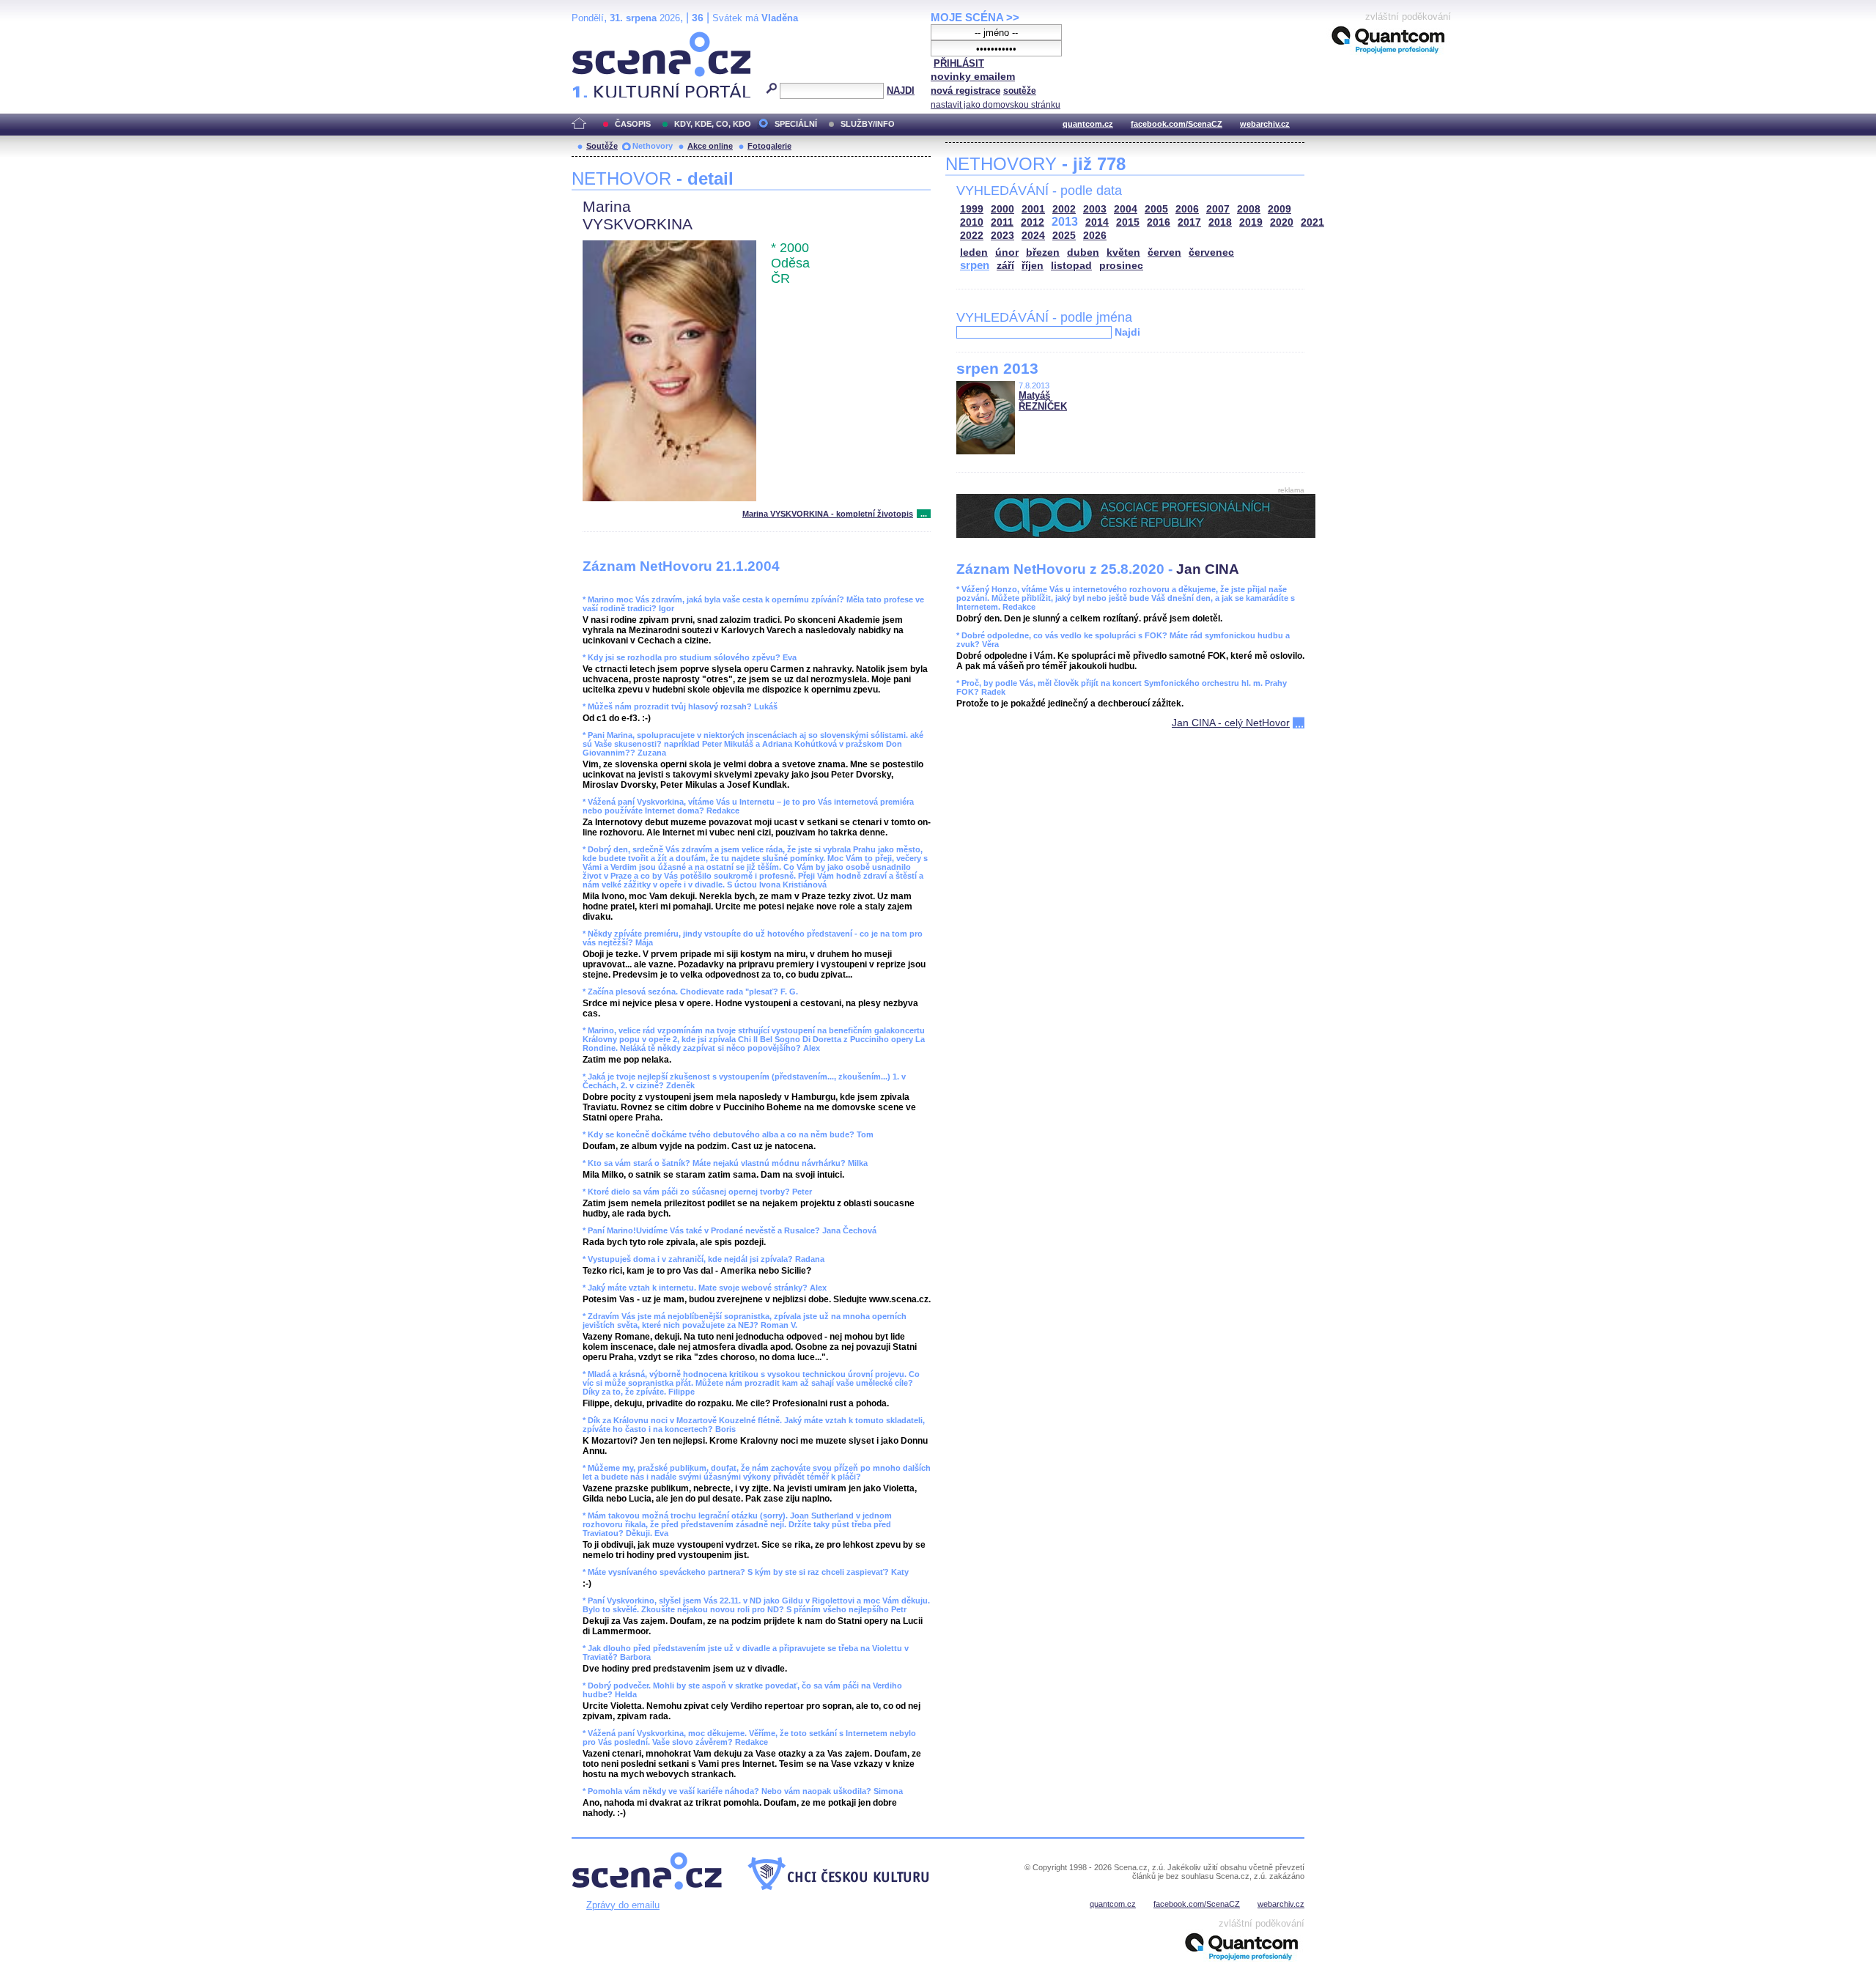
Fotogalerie (769, 146)
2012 (1033, 222)
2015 (1128, 222)
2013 (1065, 222)
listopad (1071, 266)
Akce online (710, 146)
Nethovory (653, 146)
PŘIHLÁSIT (959, 63)
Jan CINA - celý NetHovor (1231, 723)
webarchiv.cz (1265, 124)
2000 (1002, 209)
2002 (1064, 209)
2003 (1095, 209)
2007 (1218, 209)
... (924, 514)
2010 (972, 222)
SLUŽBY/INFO (868, 124)
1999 (972, 209)
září (1005, 266)
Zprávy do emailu (623, 1905)
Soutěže (602, 146)
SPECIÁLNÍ (796, 124)
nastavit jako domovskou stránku (996, 105)
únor (1007, 252)
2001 (1033, 209)
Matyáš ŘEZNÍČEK (1043, 401)
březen (1043, 252)
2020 (1282, 222)
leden (974, 252)
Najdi (1127, 332)
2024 (1033, 236)
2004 (1126, 209)
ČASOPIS (633, 124)
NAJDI (901, 91)
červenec (1211, 252)
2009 (1279, 209)
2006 (1187, 209)
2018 (1220, 222)
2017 (1189, 222)
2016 (1159, 222)
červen (1164, 252)
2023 (1002, 236)
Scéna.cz (597, 38)
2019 (1251, 222)
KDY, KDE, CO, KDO (713, 124)
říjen (1033, 266)
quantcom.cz (1088, 124)
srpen (975, 265)
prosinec (1121, 266)
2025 (1064, 236)
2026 (1095, 236)
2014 (1097, 222)
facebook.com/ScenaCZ (1177, 124)
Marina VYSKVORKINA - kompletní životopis (828, 514)
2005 (1156, 209)
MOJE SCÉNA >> (975, 17)
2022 (972, 236)
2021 (1312, 222)
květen (1123, 252)
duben (1083, 252)
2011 (1002, 222)
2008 (1249, 209)
